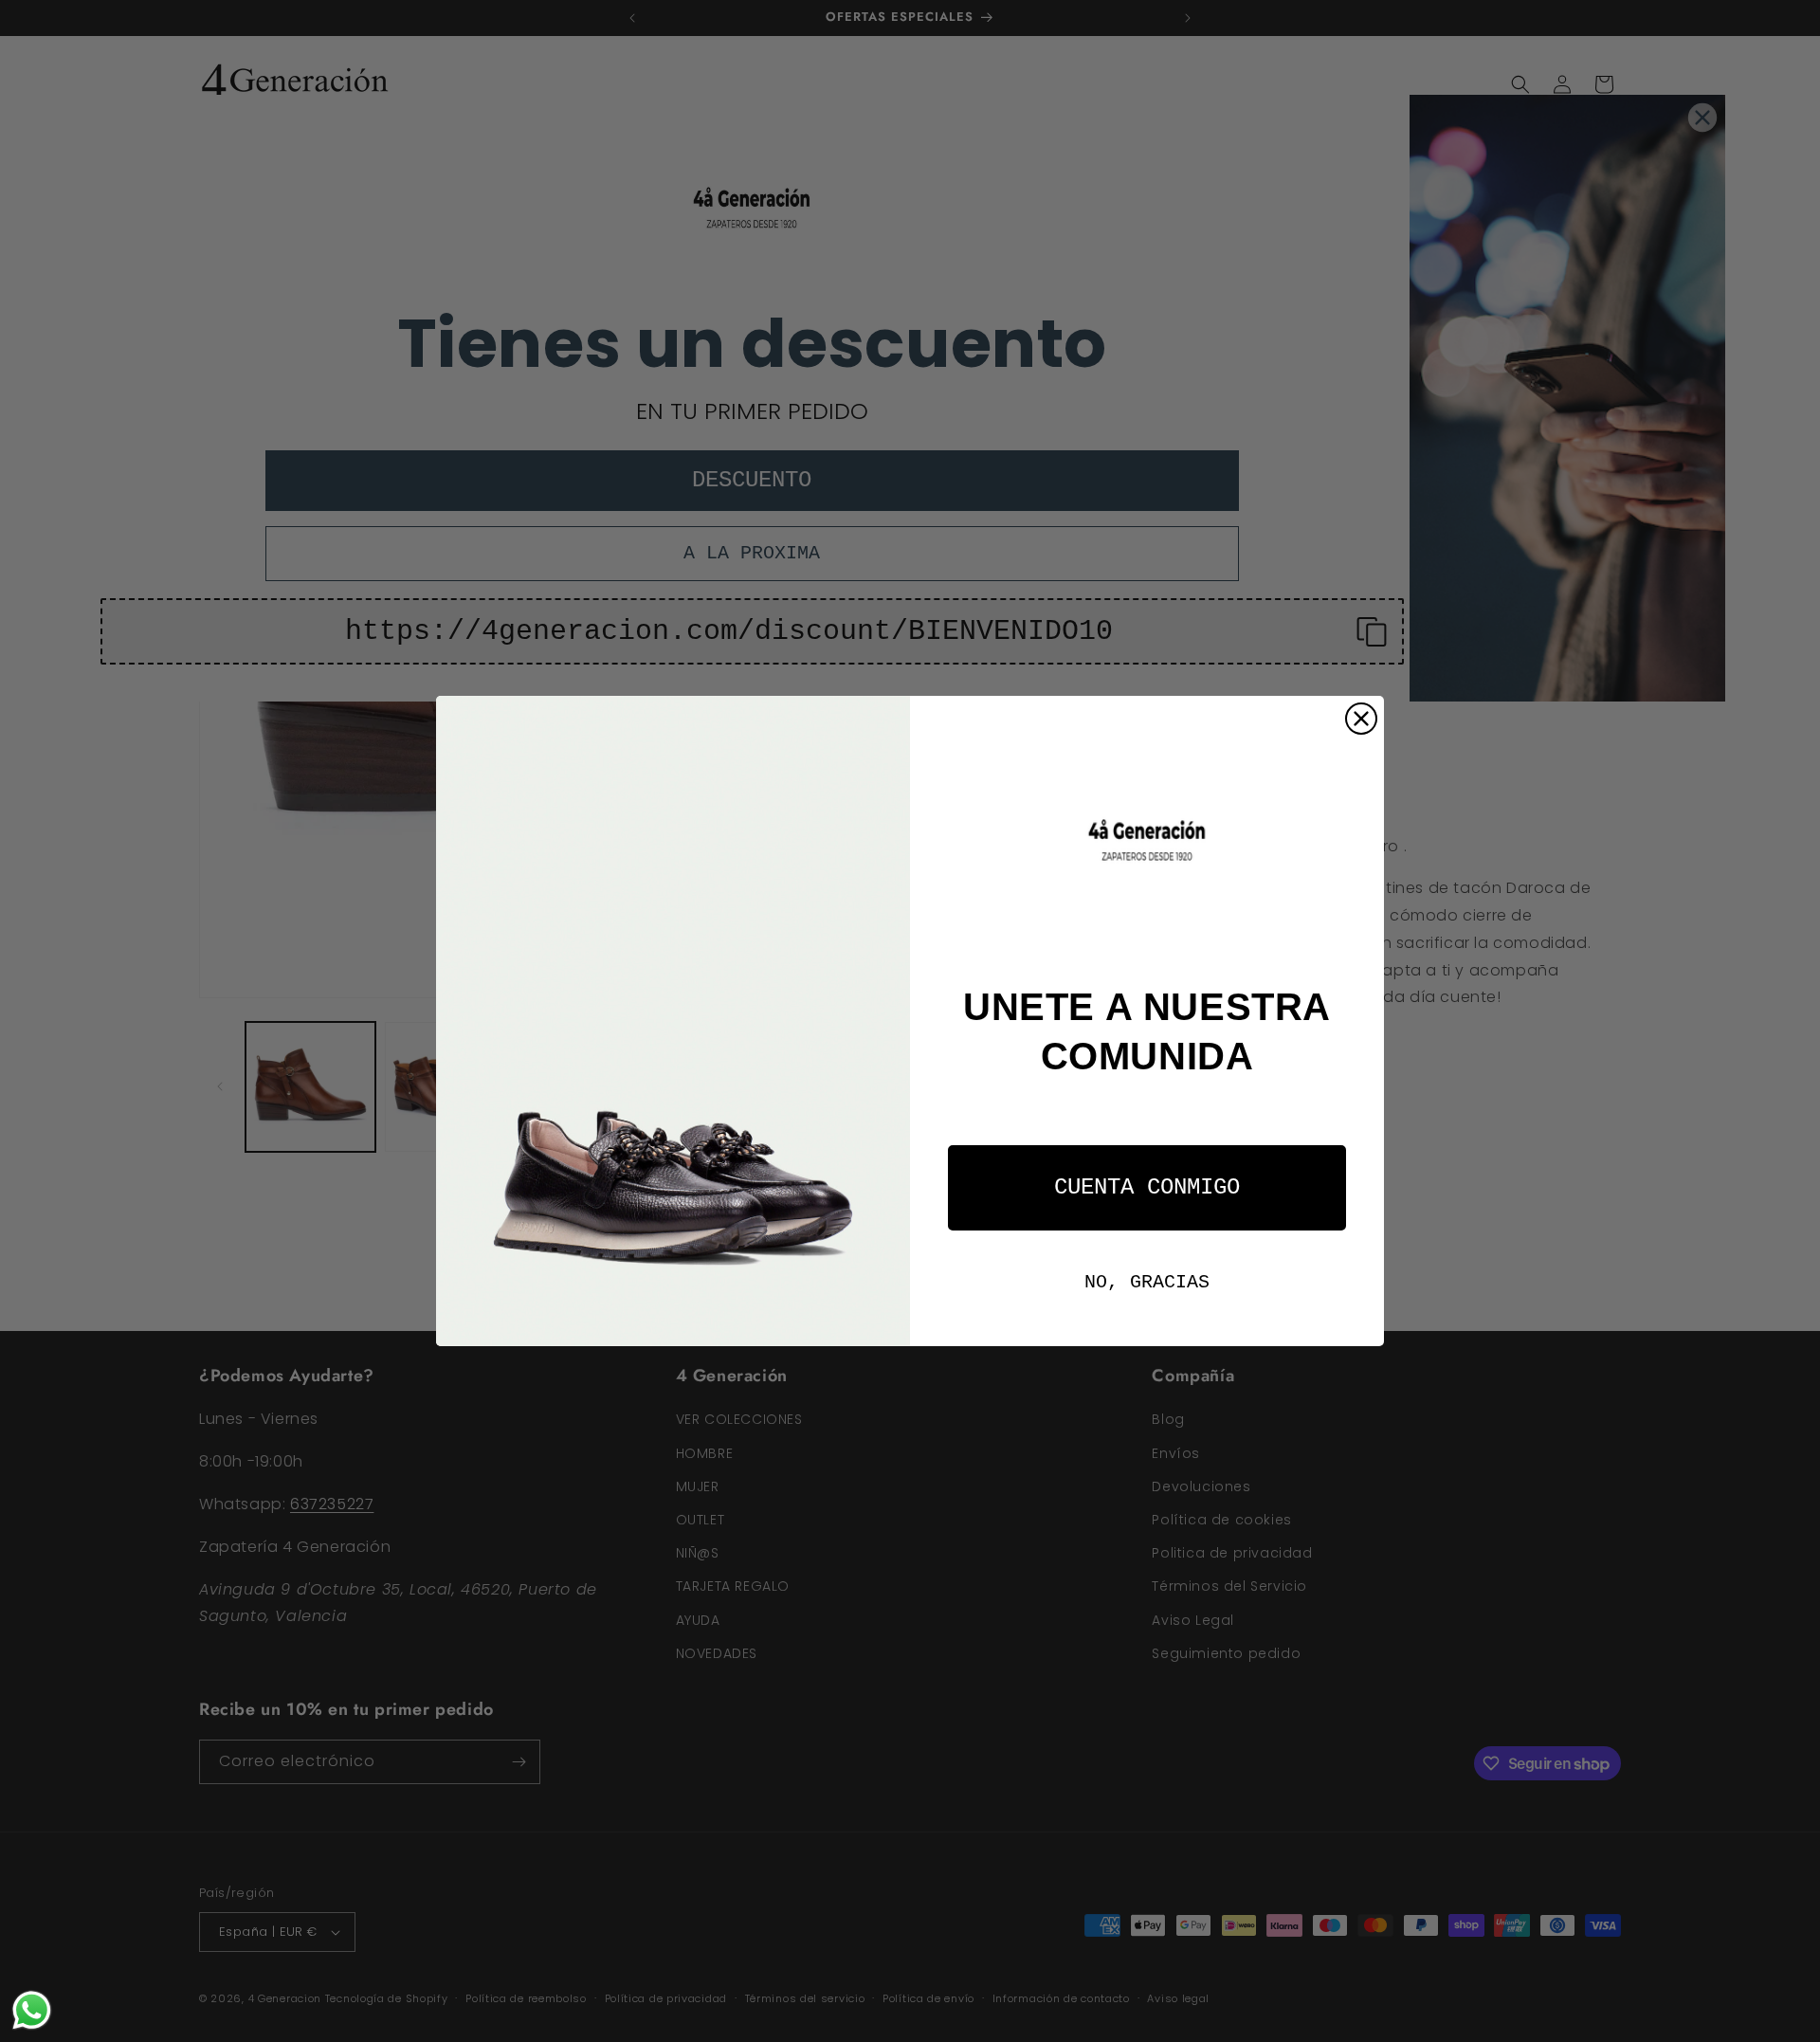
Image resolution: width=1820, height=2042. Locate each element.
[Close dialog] (1361, 719)
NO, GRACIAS (1147, 1282)
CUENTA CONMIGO (1147, 1187)
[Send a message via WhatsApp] (32, 2010)
